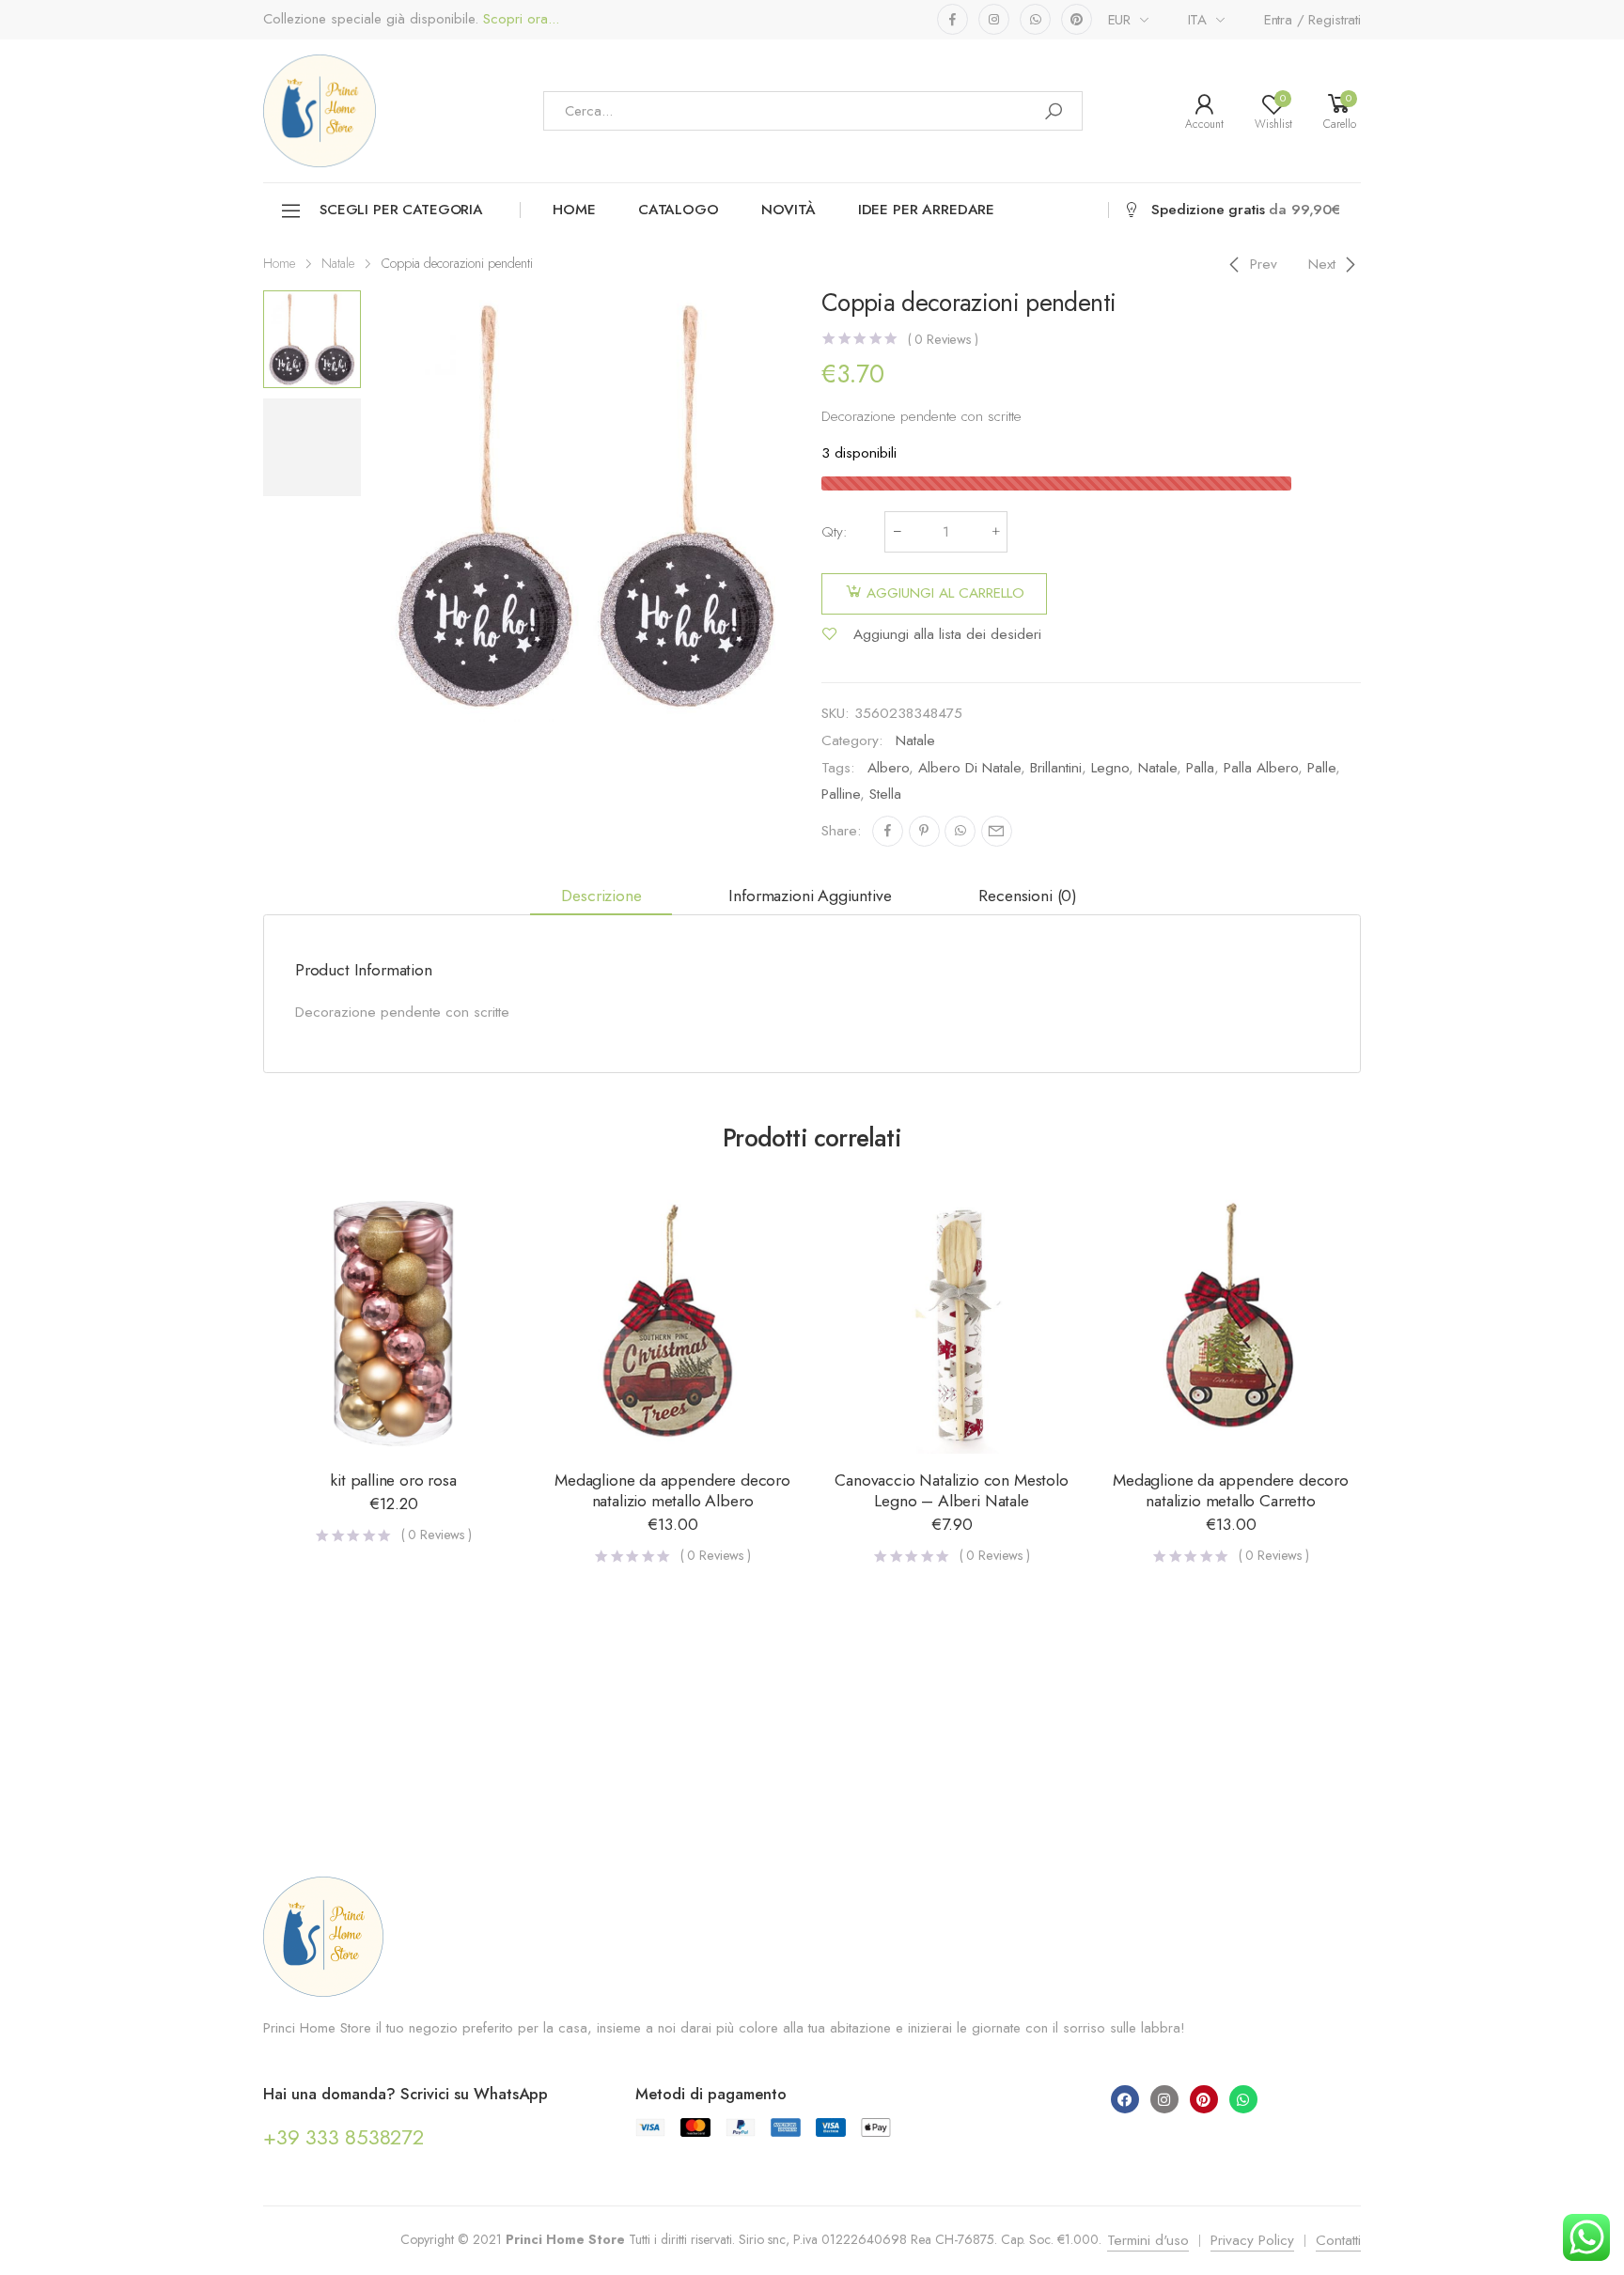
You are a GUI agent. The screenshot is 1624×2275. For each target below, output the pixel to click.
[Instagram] (1164, 2099)
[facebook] (953, 19)
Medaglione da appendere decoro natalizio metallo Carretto (1231, 1490)
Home (574, 210)
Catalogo (679, 210)
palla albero (1261, 768)
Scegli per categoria (401, 210)
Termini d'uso (1148, 2240)
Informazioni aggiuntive (810, 896)
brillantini (1056, 768)
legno (1110, 768)
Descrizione (601, 896)
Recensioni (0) (1028, 896)
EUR (1120, 20)
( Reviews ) (943, 339)
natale (1157, 768)
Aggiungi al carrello (945, 593)
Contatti (1338, 2240)
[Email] (997, 831)
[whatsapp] (1035, 19)
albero (888, 768)
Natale (338, 263)
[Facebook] (888, 831)
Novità (789, 210)
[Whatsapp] (1243, 2099)
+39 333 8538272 (344, 2137)
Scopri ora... (519, 19)
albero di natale (969, 768)
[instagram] (994, 19)
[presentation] (368, 506)
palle (1321, 768)
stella (885, 794)
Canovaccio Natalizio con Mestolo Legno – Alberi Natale (951, 1490)
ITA (1198, 20)
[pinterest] (1077, 19)
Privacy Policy (1252, 2240)
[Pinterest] (924, 831)
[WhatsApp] (960, 831)
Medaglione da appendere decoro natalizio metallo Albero (672, 1490)
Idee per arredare (926, 210)
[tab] (601, 896)
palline (841, 794)
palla (1200, 768)
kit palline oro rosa (393, 1480)
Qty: (835, 532)
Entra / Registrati (1312, 20)
